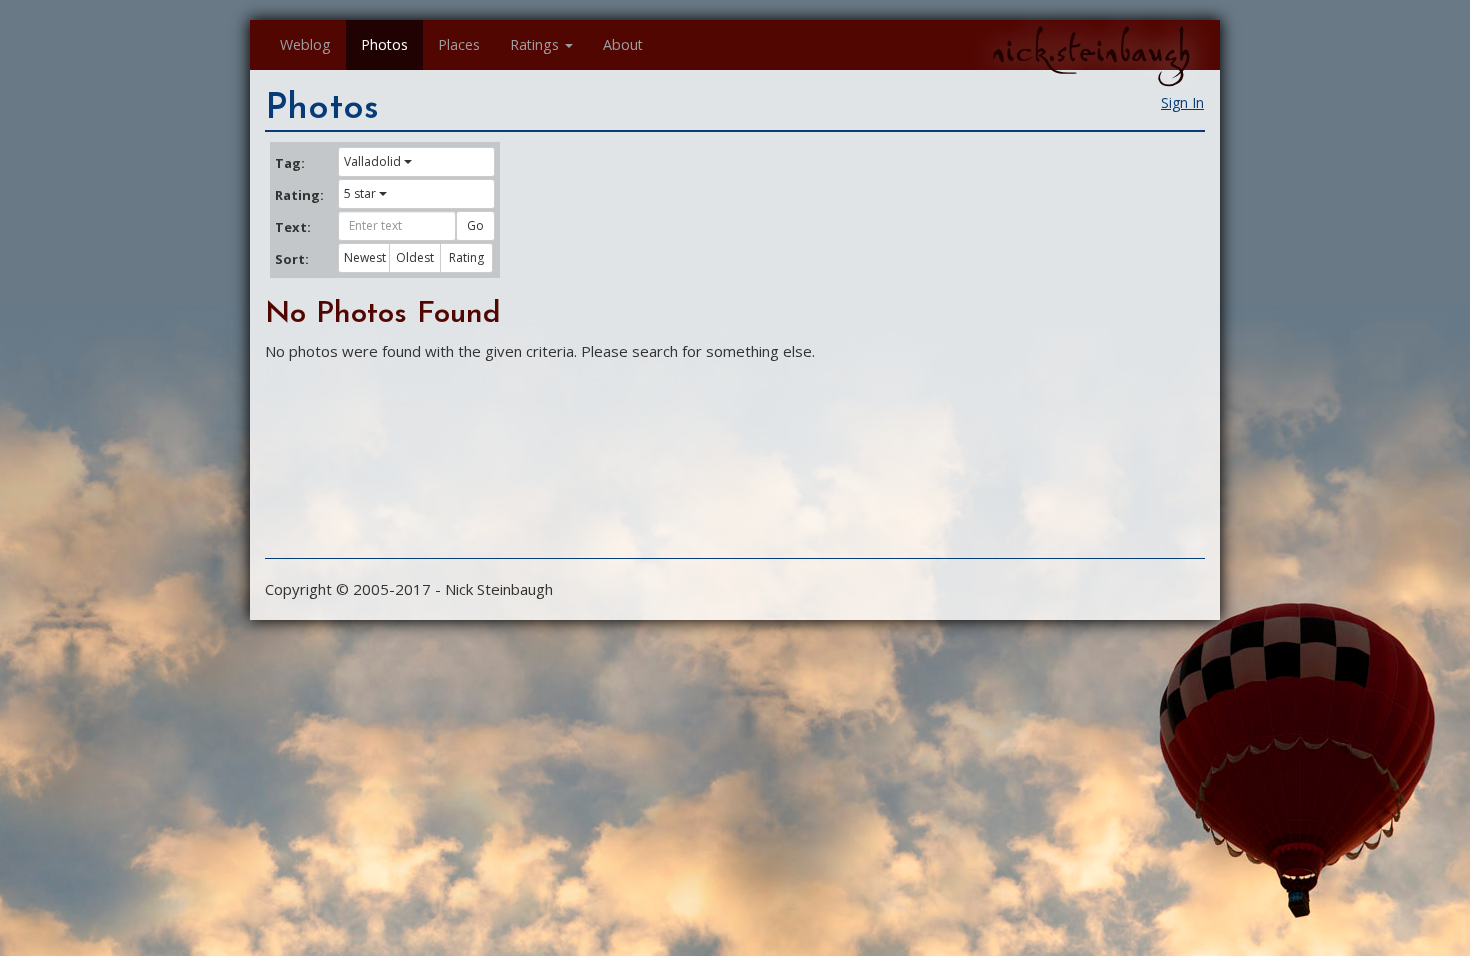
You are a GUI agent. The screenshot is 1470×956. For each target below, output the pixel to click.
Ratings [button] (534, 44)
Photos (384, 44)
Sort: (292, 259)
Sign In (1182, 102)
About (623, 44)
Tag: (290, 163)
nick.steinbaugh (1091, 51)
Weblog (305, 44)
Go (475, 225)
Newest (365, 257)
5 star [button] (360, 193)
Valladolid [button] (372, 161)
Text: (293, 227)
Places (459, 44)
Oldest (415, 257)
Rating (466, 257)
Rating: (299, 195)
